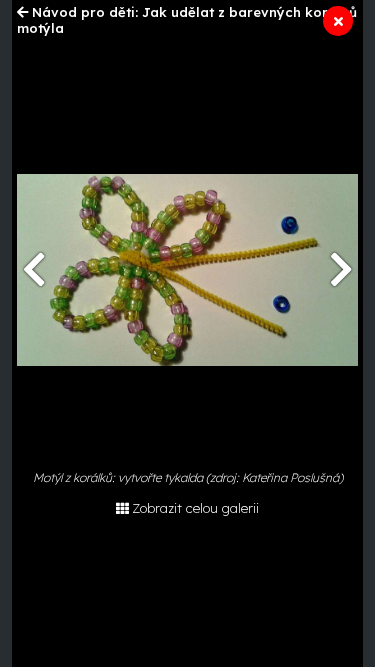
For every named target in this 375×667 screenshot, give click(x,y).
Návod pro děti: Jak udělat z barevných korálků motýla (187, 20)
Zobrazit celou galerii (195, 508)
